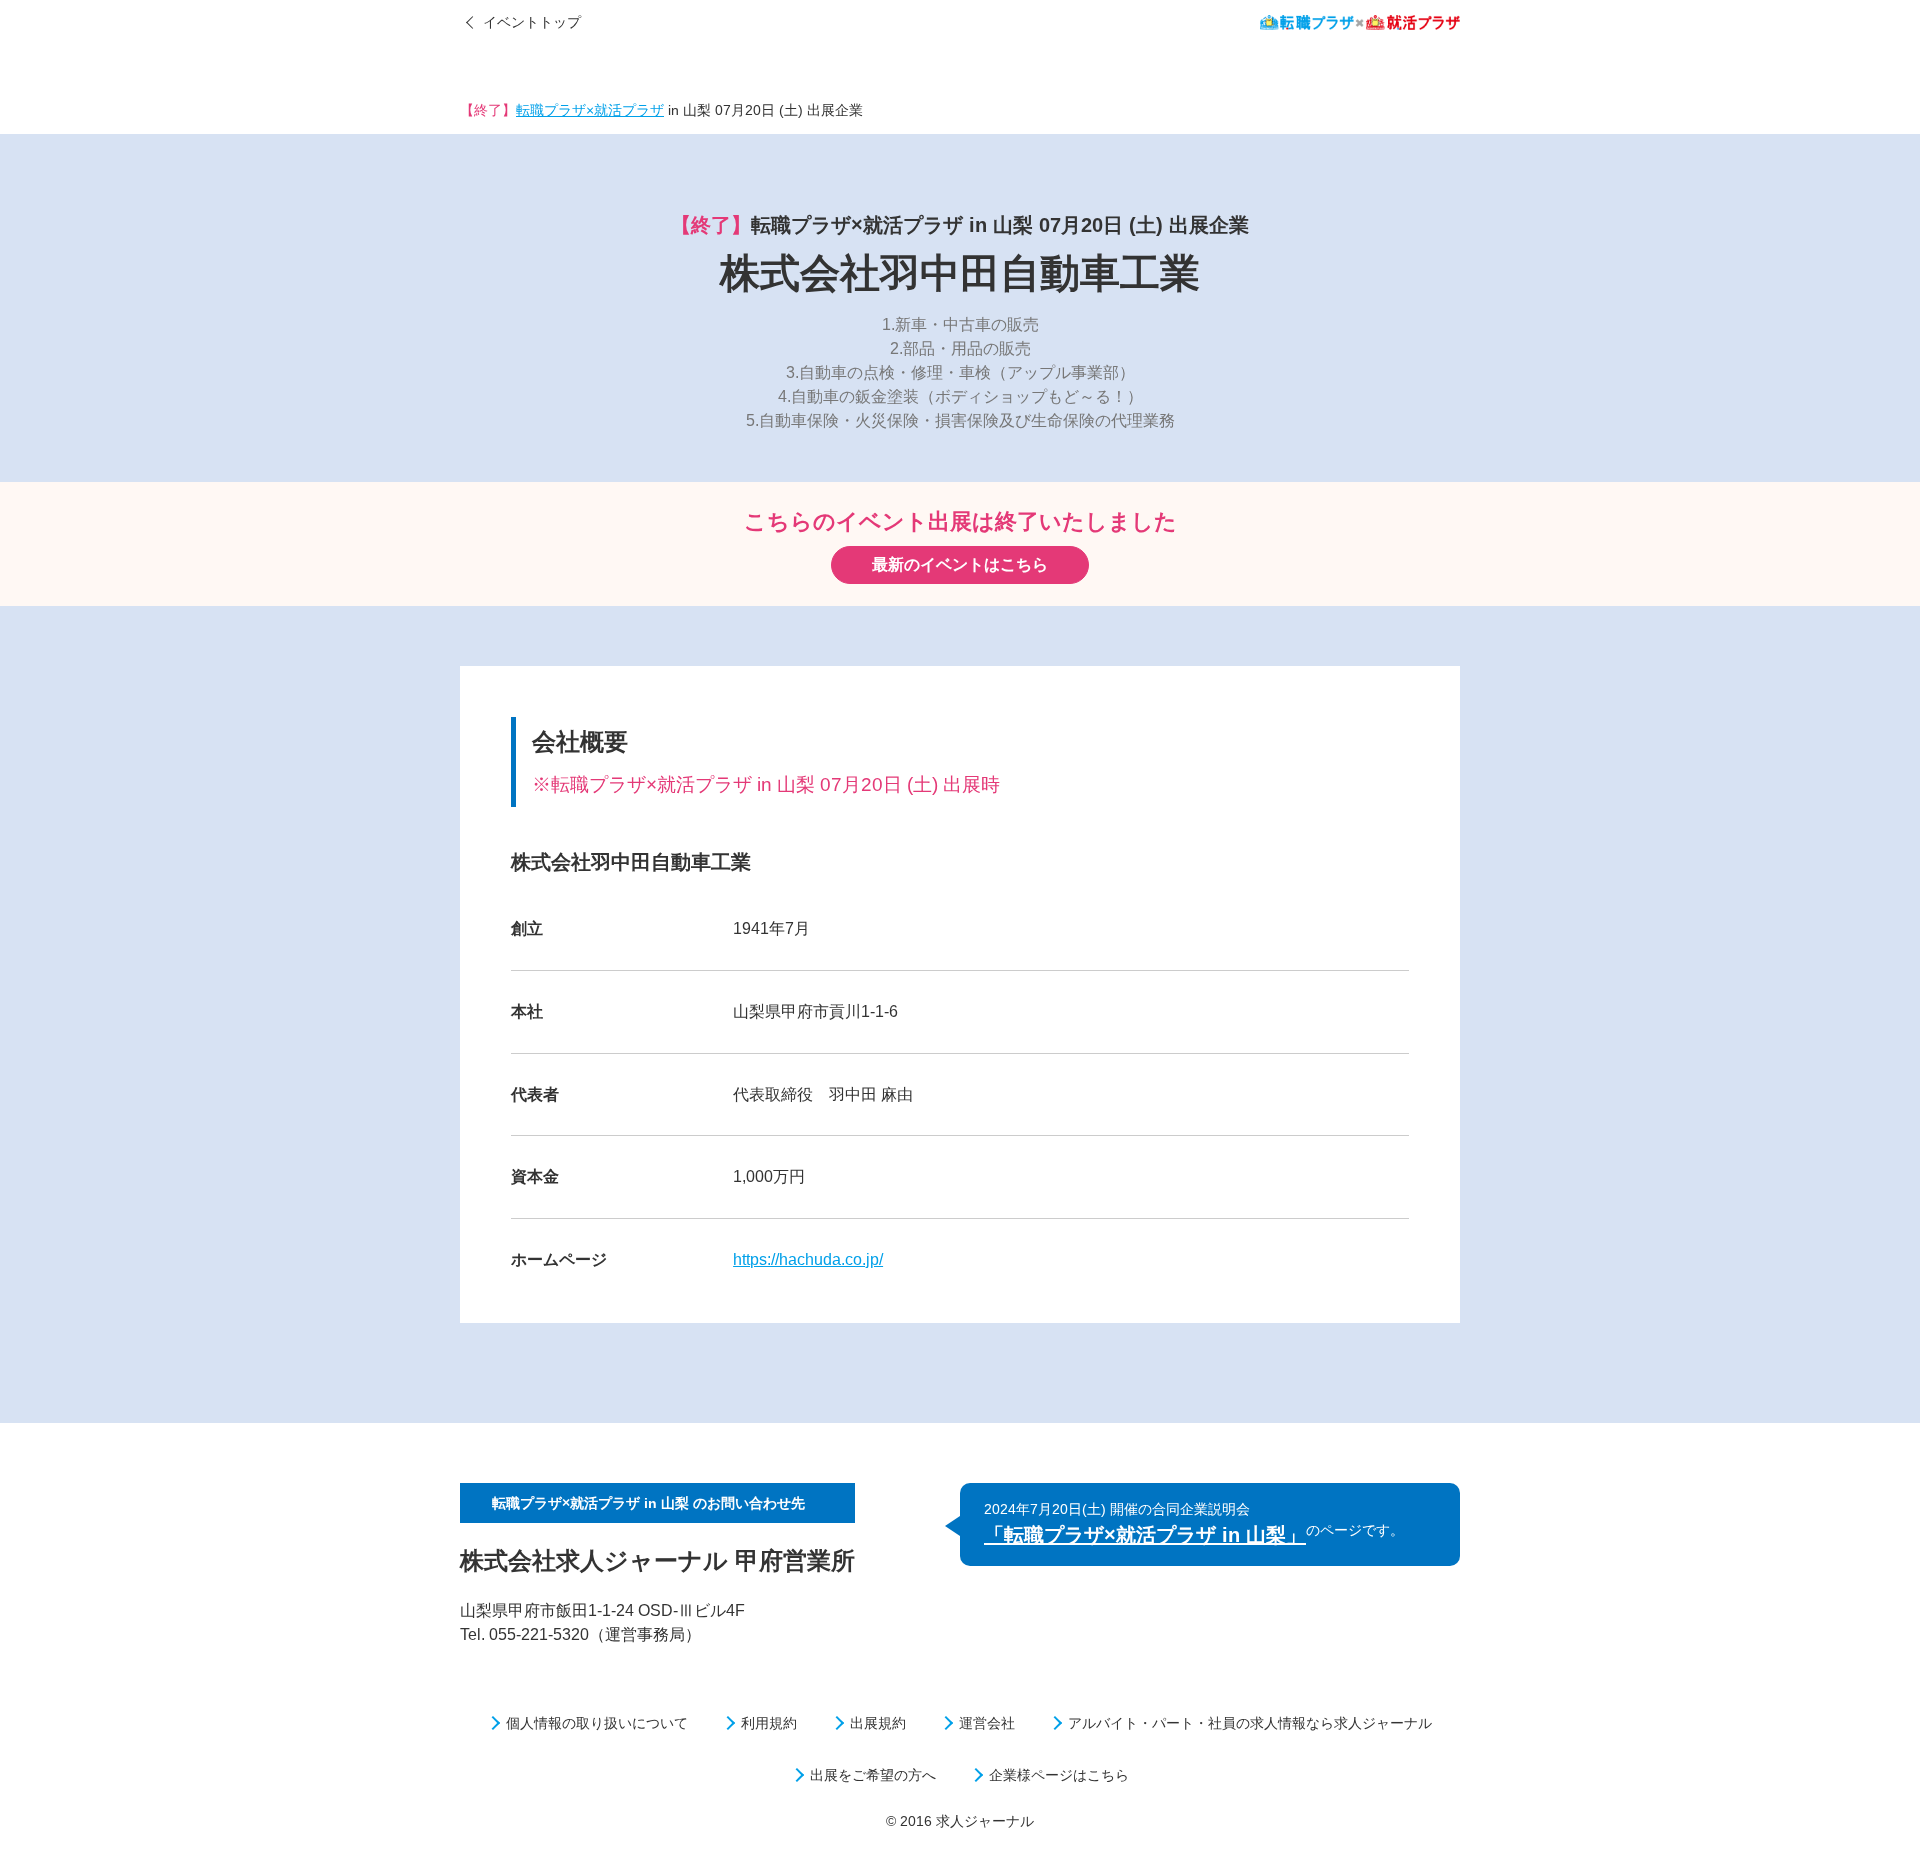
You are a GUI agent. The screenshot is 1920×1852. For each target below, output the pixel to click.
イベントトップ (532, 22)
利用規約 (769, 1723)
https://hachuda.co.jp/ (808, 1259)
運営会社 (987, 1723)
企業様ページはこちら (1059, 1775)
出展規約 (878, 1723)
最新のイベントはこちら (960, 564)
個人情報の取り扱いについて (597, 1723)
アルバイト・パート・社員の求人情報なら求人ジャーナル (1250, 1723)
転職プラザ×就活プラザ (590, 110)
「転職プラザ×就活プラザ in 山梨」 (1145, 1535)
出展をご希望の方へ (873, 1775)
